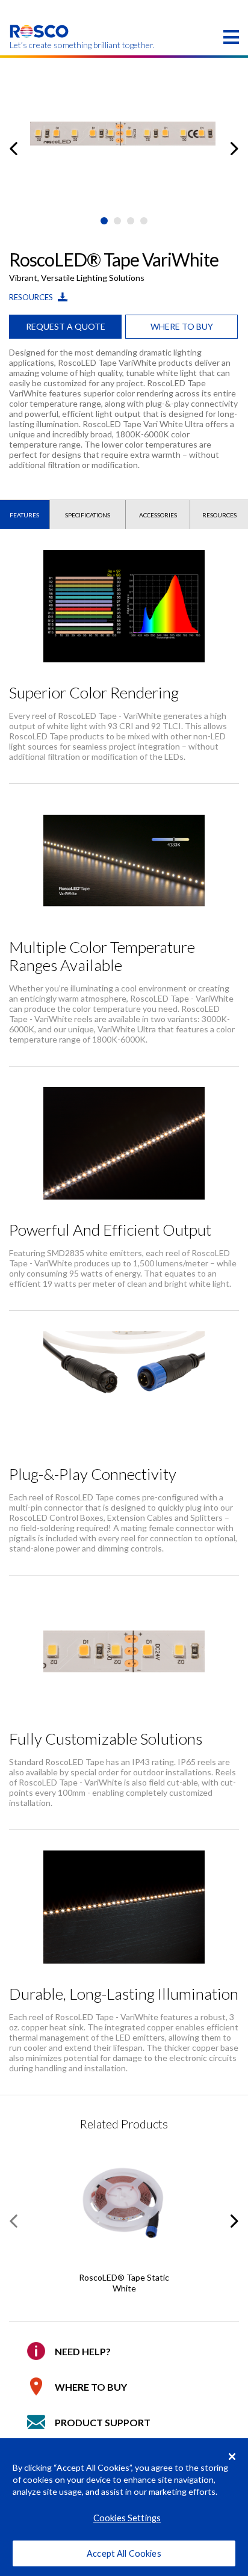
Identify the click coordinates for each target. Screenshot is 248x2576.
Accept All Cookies (124, 2553)
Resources (32, 297)
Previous (14, 149)
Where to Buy (91, 2387)
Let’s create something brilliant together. (39, 45)
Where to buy (182, 326)
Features (24, 515)
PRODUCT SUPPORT (103, 2422)
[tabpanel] (124, 140)
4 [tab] (144, 221)
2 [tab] (117, 221)
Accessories (158, 515)
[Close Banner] (232, 2456)
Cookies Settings (127, 2518)
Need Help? (83, 2351)
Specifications (88, 515)
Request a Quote (66, 326)
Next (234, 149)
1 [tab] (104, 221)
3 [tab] (131, 221)
